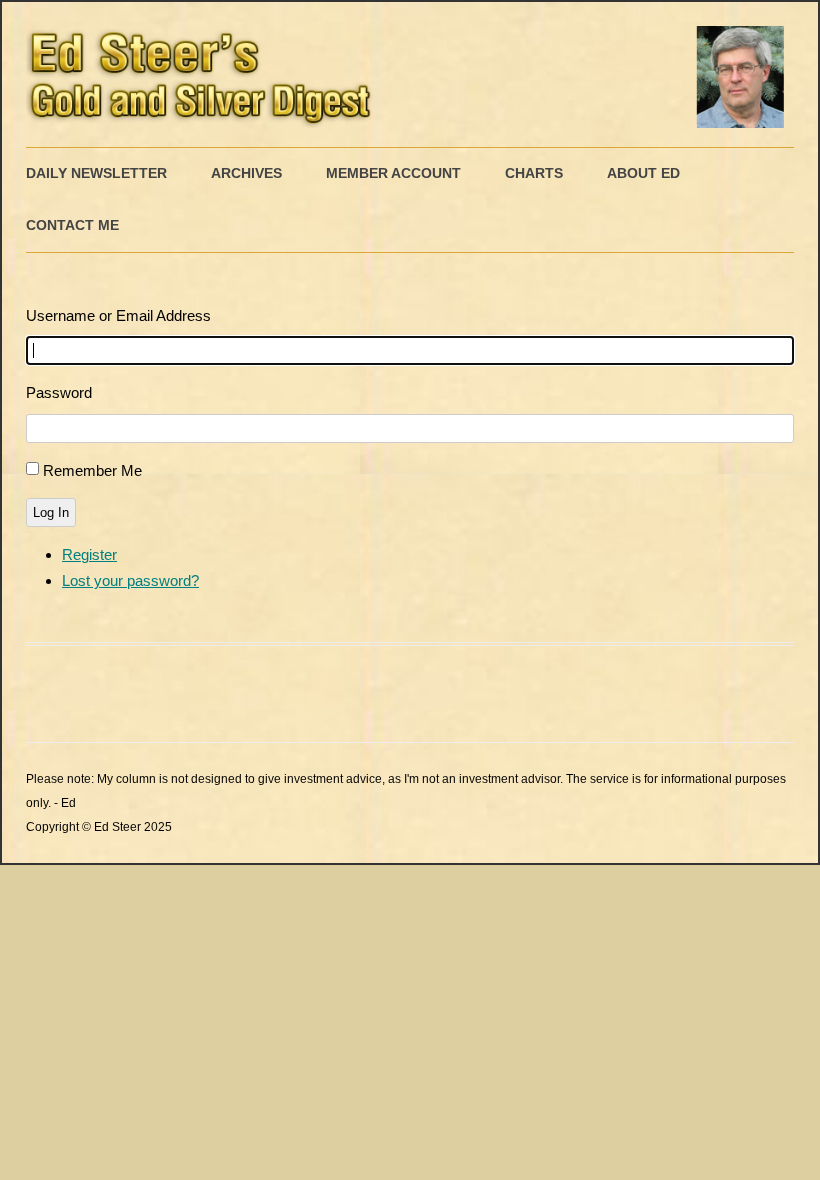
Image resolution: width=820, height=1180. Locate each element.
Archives (246, 173)
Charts (534, 173)
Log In (51, 512)
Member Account (393, 173)
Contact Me (72, 225)
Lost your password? (130, 580)
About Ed (643, 173)
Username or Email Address (118, 315)
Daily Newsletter (96, 173)
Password (59, 392)
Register (89, 554)
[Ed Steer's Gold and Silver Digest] (410, 74)
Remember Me (92, 470)
